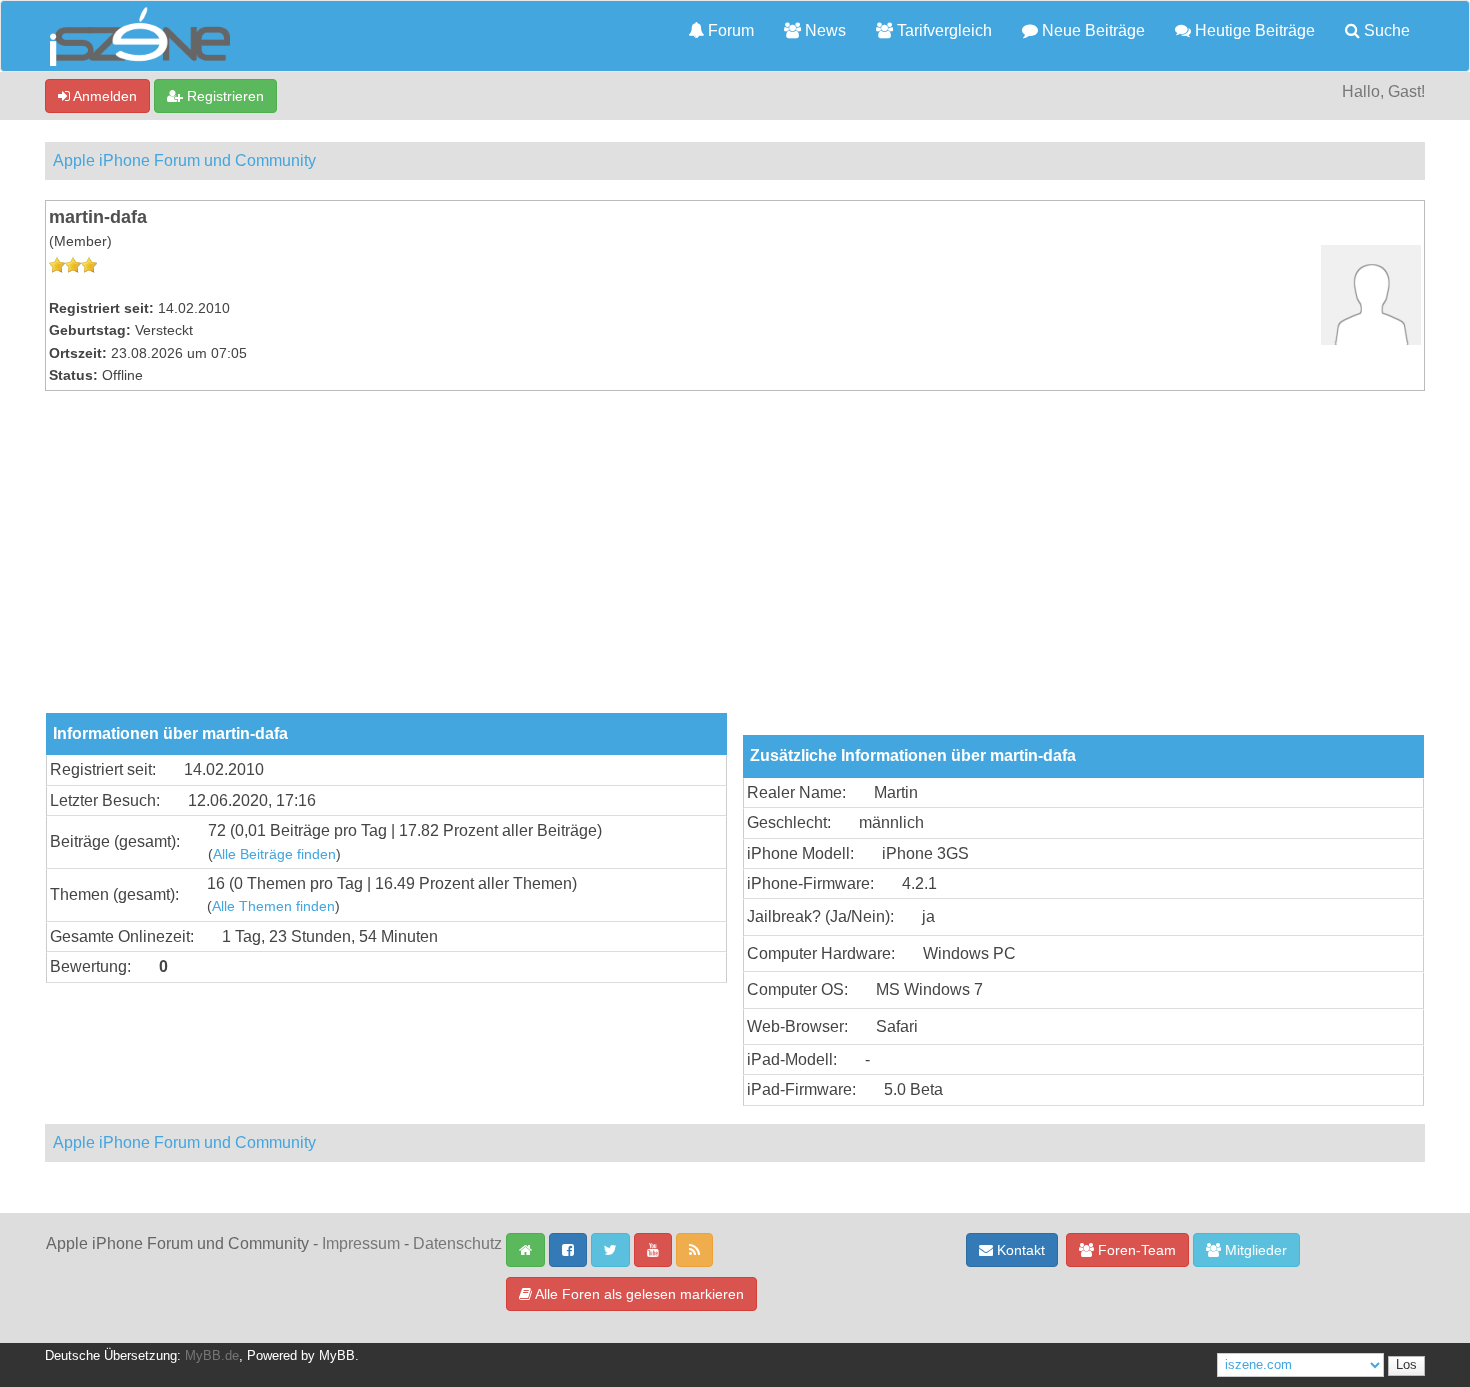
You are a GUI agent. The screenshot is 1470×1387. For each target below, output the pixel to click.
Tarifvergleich (942, 30)
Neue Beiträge (1091, 30)
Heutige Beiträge (1253, 30)
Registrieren (223, 96)
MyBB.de (212, 1356)
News (823, 30)
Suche (1385, 30)
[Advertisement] (735, 563)
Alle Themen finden (273, 906)
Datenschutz (457, 1243)
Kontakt (1019, 1250)
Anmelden (103, 96)
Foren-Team (1135, 1250)
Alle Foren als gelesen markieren (638, 1294)
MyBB (337, 1356)
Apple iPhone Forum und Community (184, 160)
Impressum (361, 1243)
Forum (729, 30)
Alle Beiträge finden (274, 854)
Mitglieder (1254, 1250)
